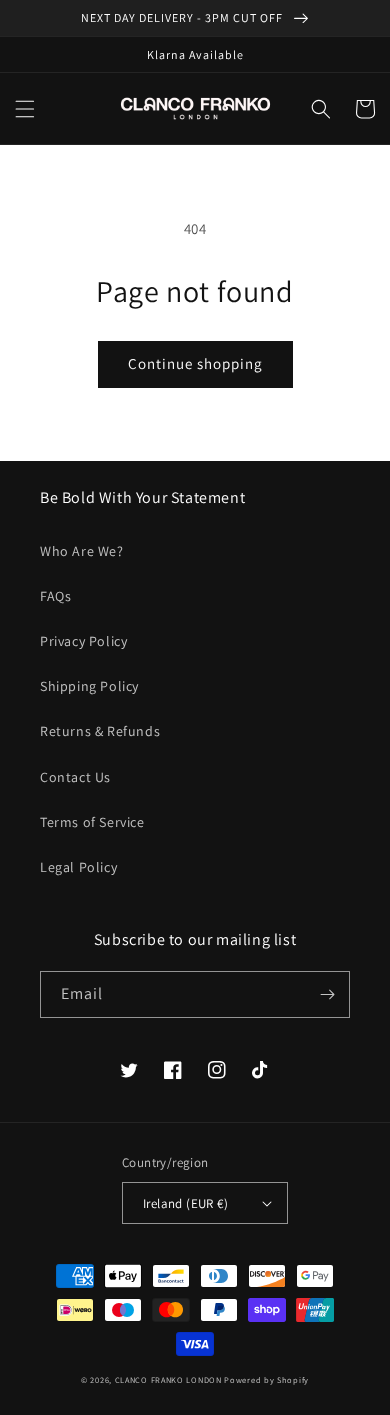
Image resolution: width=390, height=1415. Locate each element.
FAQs (55, 596)
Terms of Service (92, 822)
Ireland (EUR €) (185, 1203)
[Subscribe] (327, 994)
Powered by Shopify (266, 1379)
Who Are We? (82, 551)
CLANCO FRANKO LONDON (168, 1379)
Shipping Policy (89, 686)
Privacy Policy (83, 641)
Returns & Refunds (100, 731)
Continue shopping (195, 363)
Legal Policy (78, 867)
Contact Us (75, 777)
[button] (25, 109)
